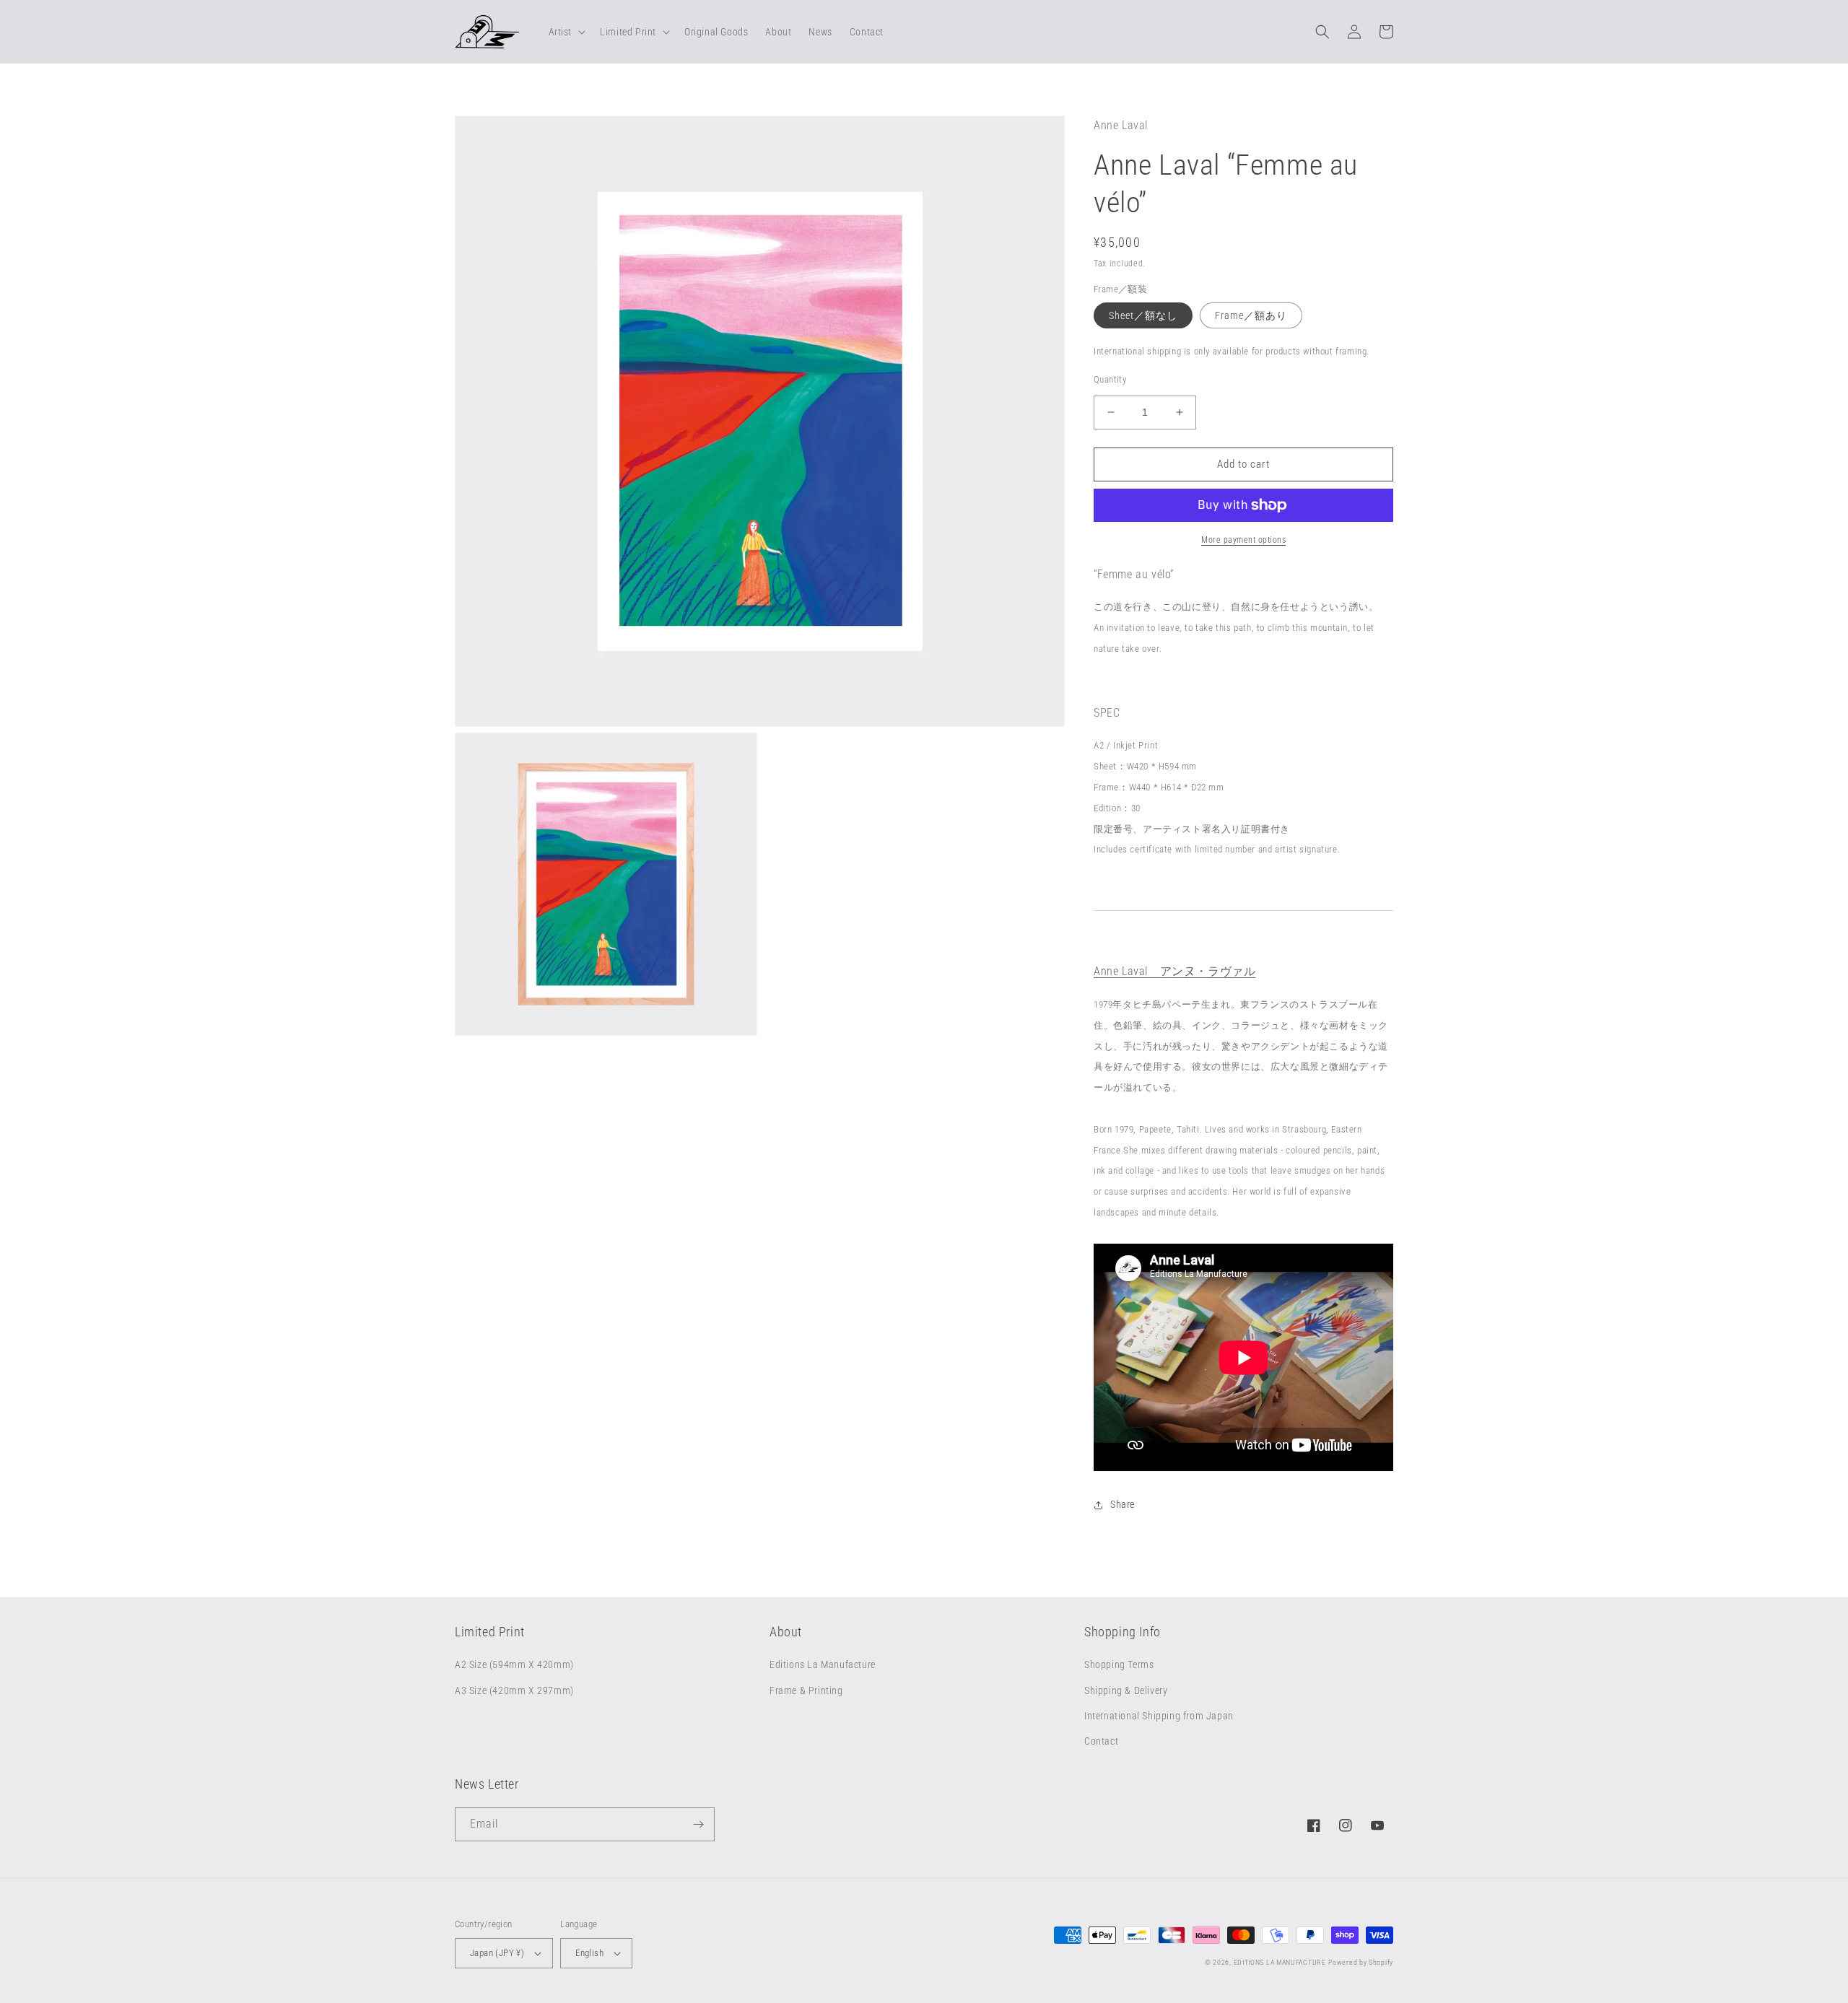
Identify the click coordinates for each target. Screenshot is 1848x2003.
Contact (1101, 1741)
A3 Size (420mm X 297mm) (514, 1690)
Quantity (1110, 379)
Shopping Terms (1119, 1664)
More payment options (1243, 540)
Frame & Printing (806, 1690)
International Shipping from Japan (1159, 1716)
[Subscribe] (698, 1824)
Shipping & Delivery (1126, 1690)
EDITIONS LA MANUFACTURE (1280, 1962)
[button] (566, 32)
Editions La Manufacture (823, 1664)
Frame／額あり (1251, 315)
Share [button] (1123, 1504)
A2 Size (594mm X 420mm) (514, 1664)
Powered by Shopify (1361, 1962)
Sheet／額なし (1143, 315)
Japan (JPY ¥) (497, 1953)
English (589, 1953)
